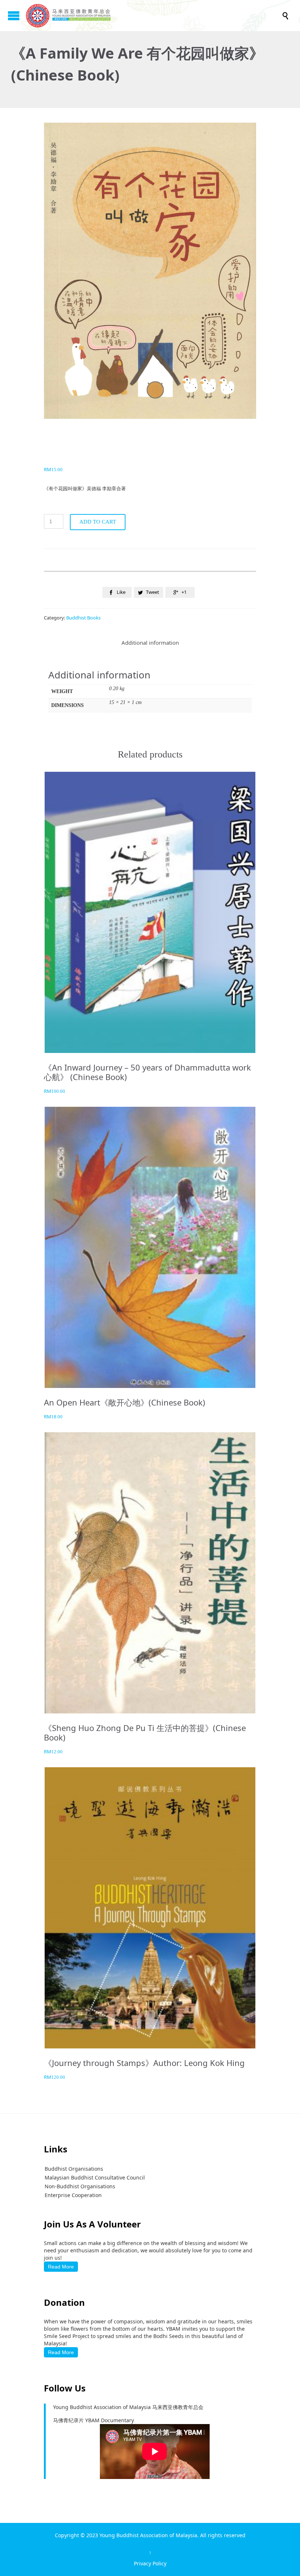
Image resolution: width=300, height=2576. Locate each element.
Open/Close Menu (14, 16)
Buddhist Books (83, 618)
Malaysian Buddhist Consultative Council (95, 2177)
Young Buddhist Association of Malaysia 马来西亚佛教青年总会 (128, 2407)
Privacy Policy (150, 2563)
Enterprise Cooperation (73, 2195)
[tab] (150, 643)
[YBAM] (154, 16)
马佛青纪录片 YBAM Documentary (93, 2420)
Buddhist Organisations (74, 2169)
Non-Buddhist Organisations (80, 2186)
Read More (61, 2267)
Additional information (150, 643)
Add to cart (98, 522)
